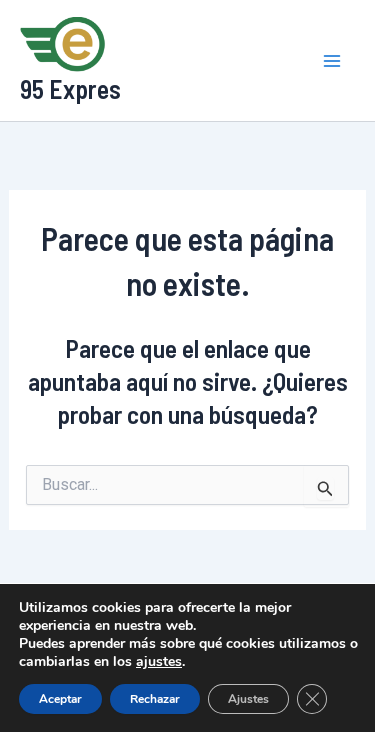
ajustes (159, 662)
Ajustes (248, 699)
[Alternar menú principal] (333, 61)
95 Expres (70, 88)
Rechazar (155, 699)
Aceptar (60, 699)
